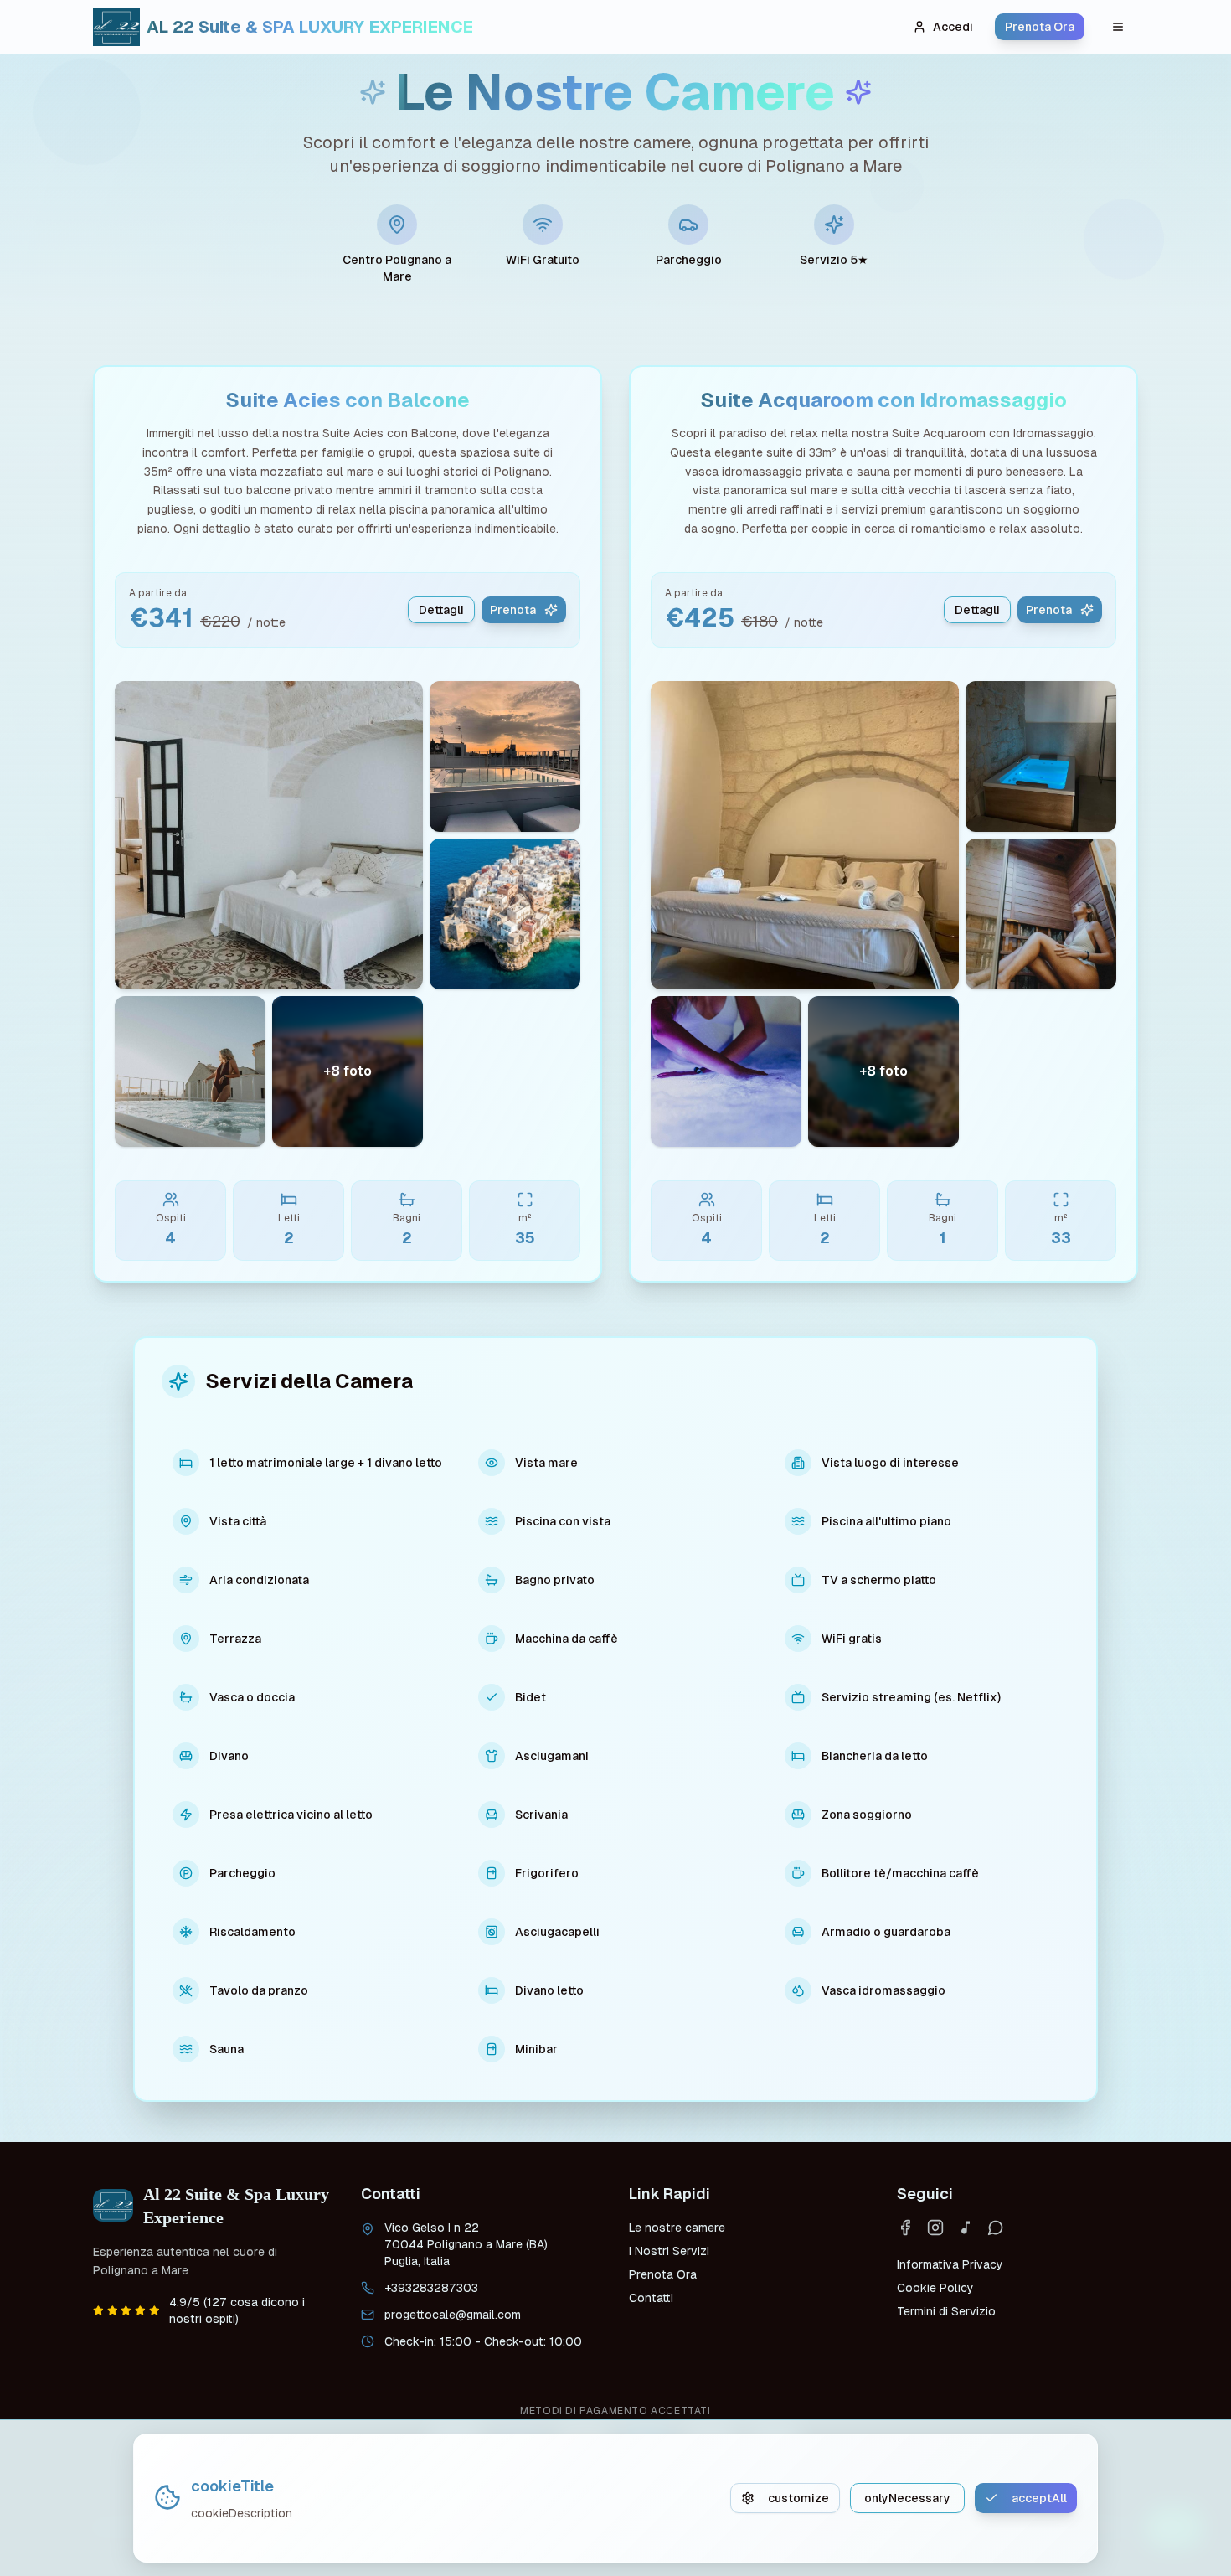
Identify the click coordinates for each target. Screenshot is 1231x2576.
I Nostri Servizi (669, 2251)
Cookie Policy (935, 2288)
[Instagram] (935, 2228)
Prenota (513, 610)
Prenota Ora (1040, 27)
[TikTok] (966, 2228)
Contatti (651, 2298)
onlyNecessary (907, 2498)
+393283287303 (431, 2288)
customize (798, 2498)
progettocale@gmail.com (453, 2315)
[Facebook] (905, 2228)
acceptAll (1039, 2498)
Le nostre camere (677, 2228)
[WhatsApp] (996, 2228)
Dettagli (441, 610)
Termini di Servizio (946, 2311)
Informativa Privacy (950, 2264)
